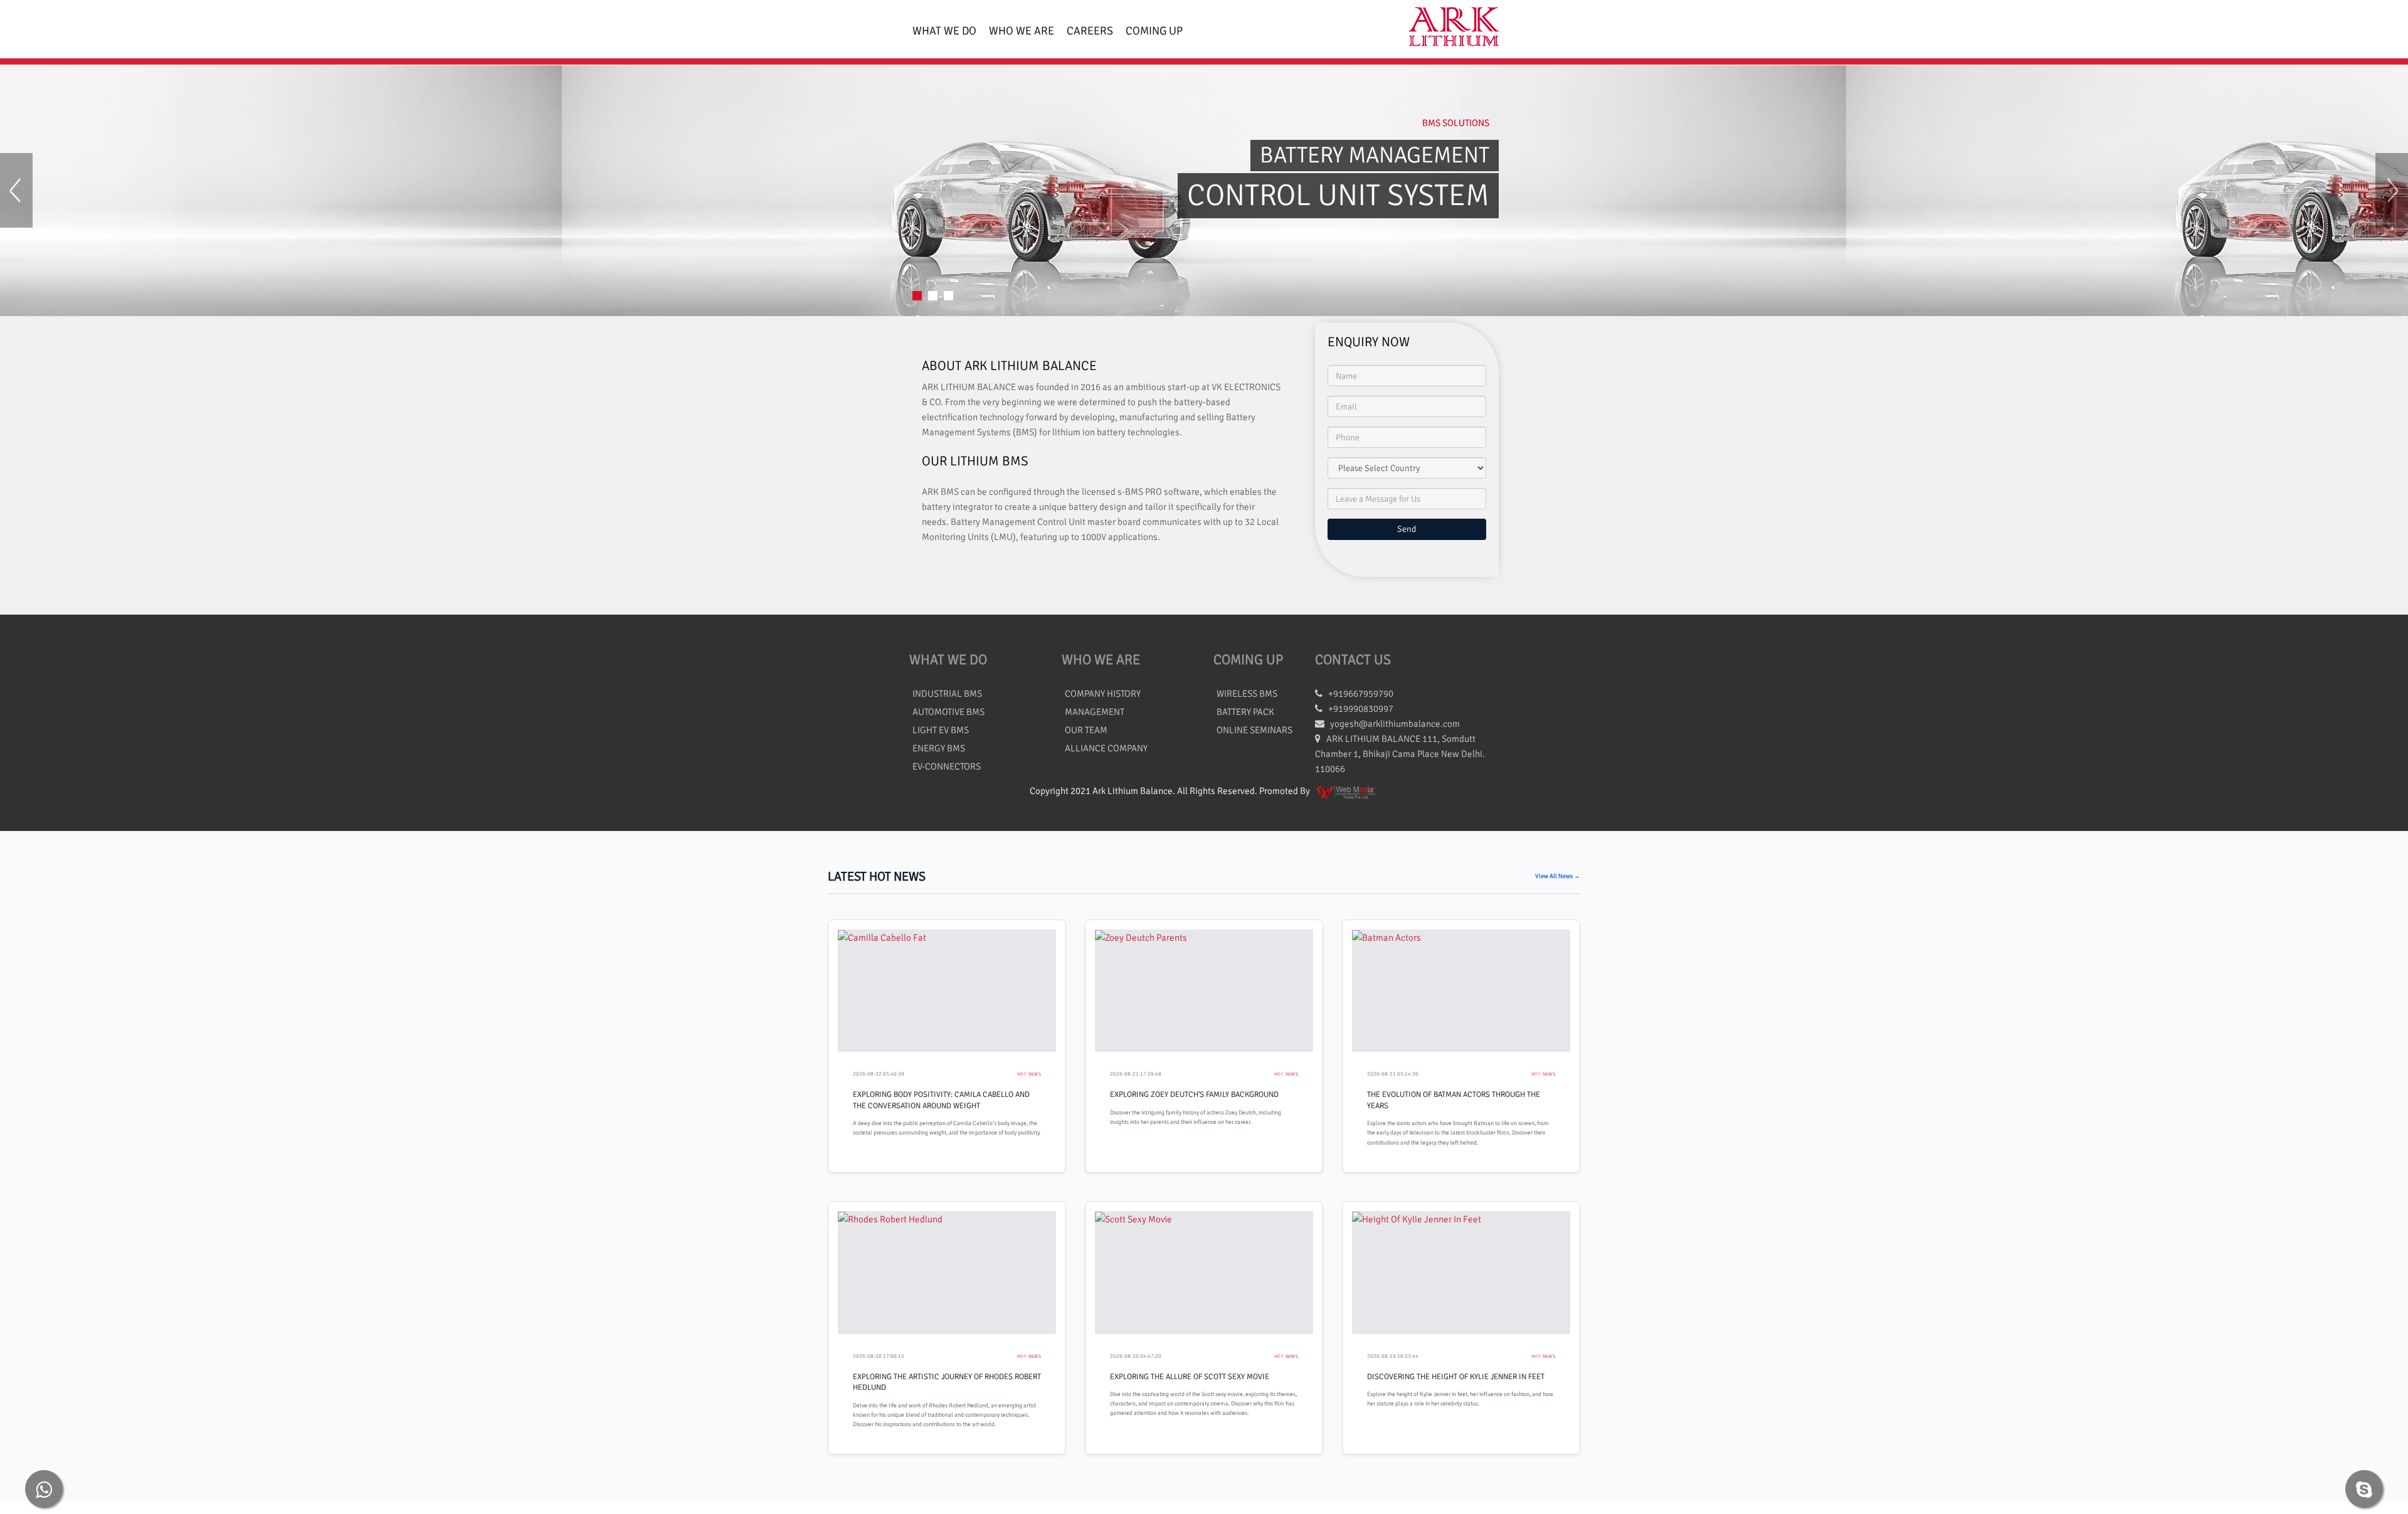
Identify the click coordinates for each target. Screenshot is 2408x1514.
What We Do (944, 31)
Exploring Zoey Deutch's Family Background (1194, 1094)
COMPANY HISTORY (1103, 694)
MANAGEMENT (1095, 712)
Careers (1090, 31)
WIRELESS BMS (1247, 694)
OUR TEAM (1086, 730)
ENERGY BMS (939, 748)
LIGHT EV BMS (941, 730)
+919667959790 (1358, 694)
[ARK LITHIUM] (1449, 29)
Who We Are (1022, 31)
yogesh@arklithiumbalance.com (1395, 724)
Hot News (1029, 1074)
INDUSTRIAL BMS (947, 694)
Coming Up (1154, 31)
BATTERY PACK (1245, 712)
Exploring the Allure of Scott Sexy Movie (1190, 1377)
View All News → (1558, 876)
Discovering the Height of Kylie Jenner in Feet (1456, 1377)
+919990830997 (1358, 709)
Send (1407, 529)
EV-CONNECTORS (947, 766)
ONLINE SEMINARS (1254, 730)
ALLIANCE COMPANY (1106, 748)
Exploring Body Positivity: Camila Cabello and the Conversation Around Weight (941, 1100)
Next (2392, 190)
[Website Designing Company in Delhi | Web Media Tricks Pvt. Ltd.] (1347, 791)
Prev (16, 190)
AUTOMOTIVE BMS (948, 712)
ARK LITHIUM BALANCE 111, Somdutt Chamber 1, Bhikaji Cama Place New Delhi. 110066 (1400, 754)
